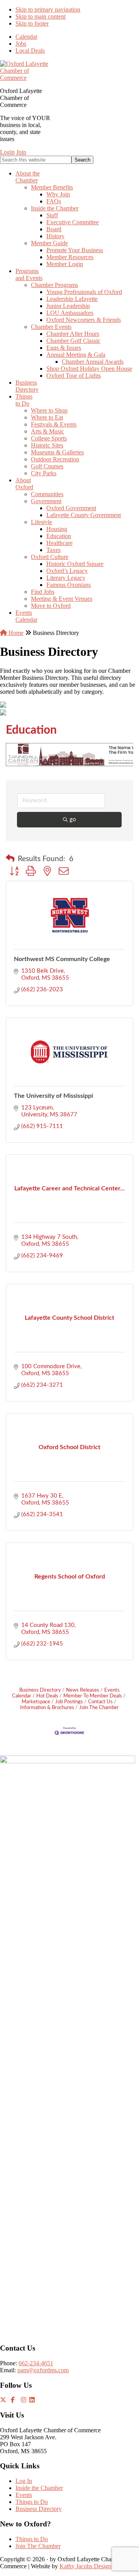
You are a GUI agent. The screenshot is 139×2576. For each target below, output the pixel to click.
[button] (10, 859)
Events (24, 2495)
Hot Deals (47, 1696)
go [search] (73, 819)
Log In (24, 2481)
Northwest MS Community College (62, 959)
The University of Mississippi (53, 1096)
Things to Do (32, 2502)
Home (15, 633)
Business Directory (40, 1690)
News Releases (83, 1690)
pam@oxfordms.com (43, 2370)
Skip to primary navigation (48, 9)
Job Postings (69, 1702)
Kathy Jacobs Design (85, 2566)
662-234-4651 (36, 2363)
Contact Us (100, 1702)
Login (7, 152)
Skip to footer (32, 23)
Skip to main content (41, 16)
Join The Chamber (99, 1708)
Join (21, 152)
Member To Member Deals (93, 1696)
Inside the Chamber (39, 2488)
